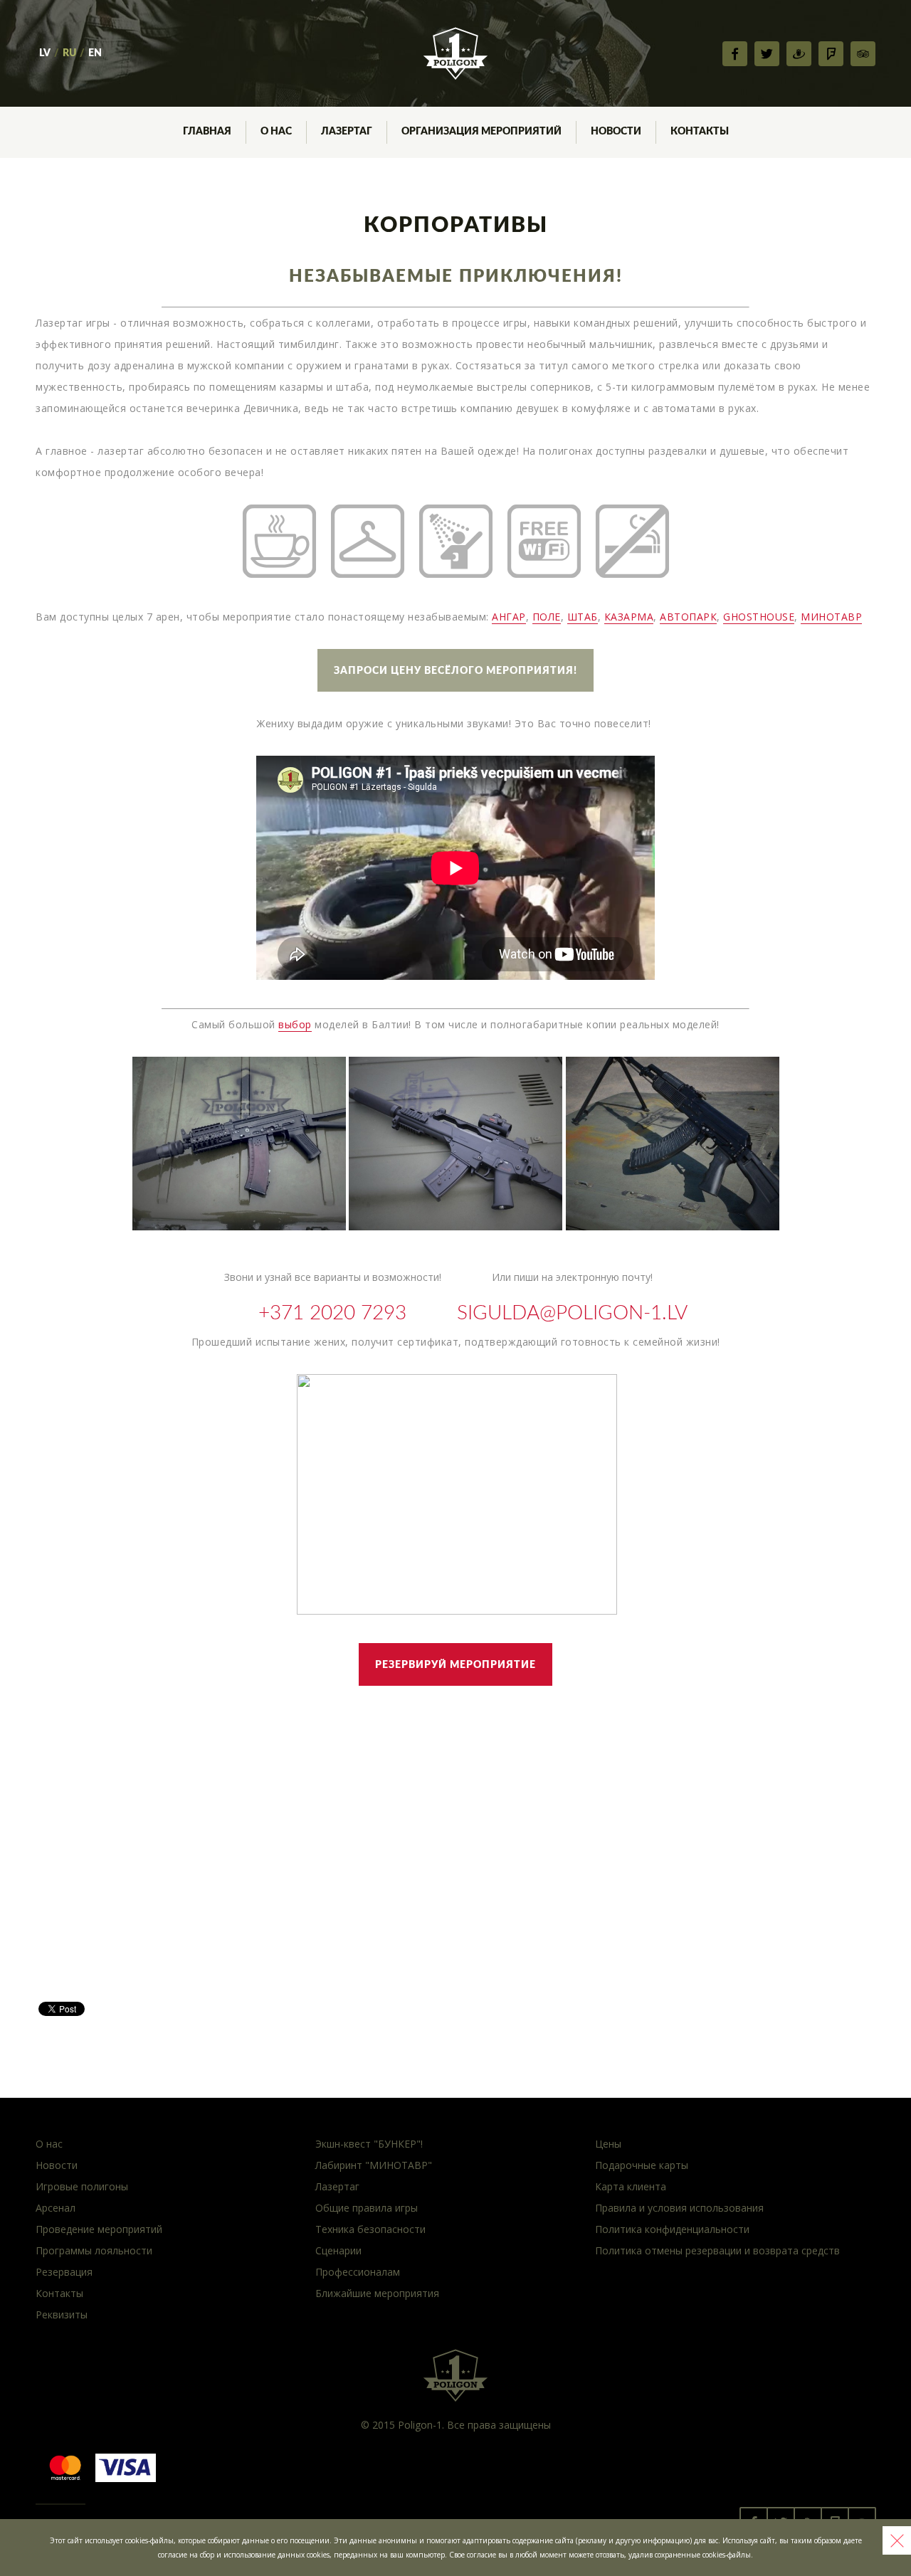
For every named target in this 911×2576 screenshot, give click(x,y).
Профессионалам (358, 2272)
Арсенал (56, 2208)
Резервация (64, 2272)
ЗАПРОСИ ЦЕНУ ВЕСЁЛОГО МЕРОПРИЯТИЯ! (455, 671)
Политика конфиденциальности (672, 2229)
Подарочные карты (642, 2165)
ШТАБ (583, 617)
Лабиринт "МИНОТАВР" (374, 2165)
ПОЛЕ (547, 617)
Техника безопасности (370, 2229)
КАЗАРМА (629, 617)
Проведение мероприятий (99, 2229)
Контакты (59, 2293)
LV (45, 53)
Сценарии (338, 2250)
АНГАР (509, 617)
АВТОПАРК (688, 617)
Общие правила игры (367, 2208)
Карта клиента (631, 2186)
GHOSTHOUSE (759, 617)
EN (95, 53)
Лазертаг (337, 2186)
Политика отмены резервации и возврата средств (717, 2250)
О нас (49, 2144)
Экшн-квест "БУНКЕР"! (369, 2144)
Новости (57, 2165)
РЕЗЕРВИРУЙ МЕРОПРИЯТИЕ (455, 1665)
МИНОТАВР (831, 617)
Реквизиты (62, 2314)
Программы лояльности (94, 2250)
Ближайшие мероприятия (377, 2293)
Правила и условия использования (679, 2208)
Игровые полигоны (82, 2186)
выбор (295, 1024)
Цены (608, 2144)
